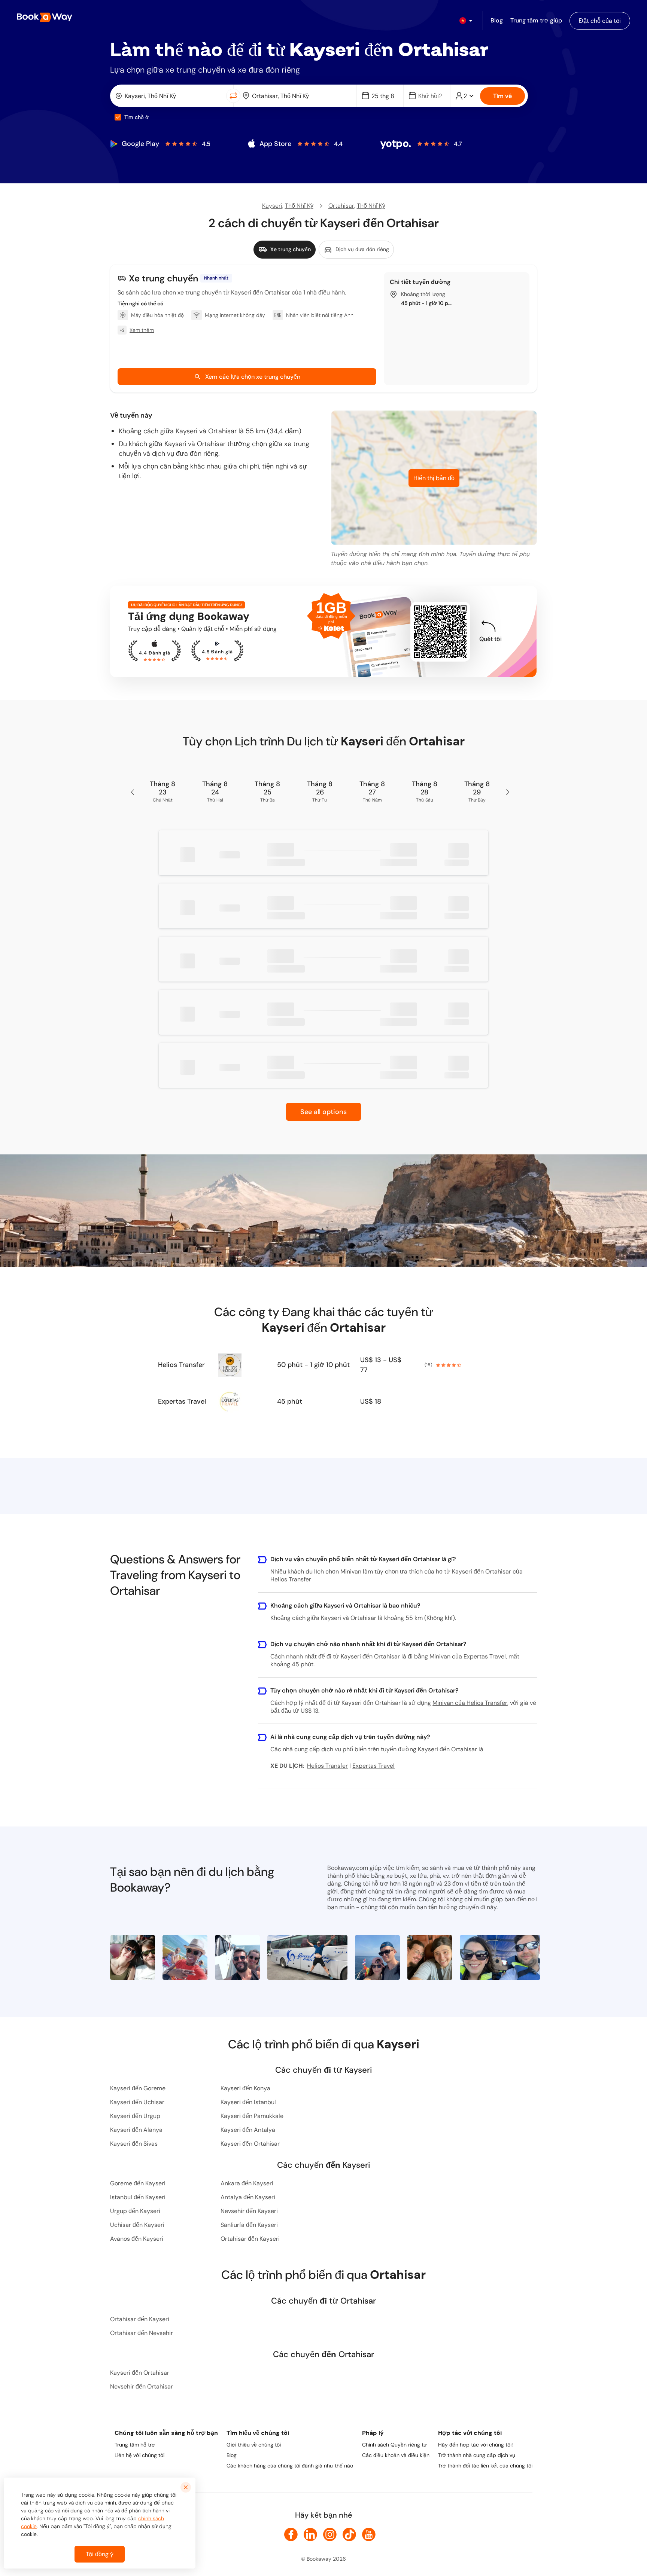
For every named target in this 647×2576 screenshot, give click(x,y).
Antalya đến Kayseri (248, 2197)
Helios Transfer (181, 1365)
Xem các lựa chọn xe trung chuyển (253, 377)
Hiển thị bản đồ (434, 478)
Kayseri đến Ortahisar (250, 2144)
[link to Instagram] (330, 2534)
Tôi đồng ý (100, 2554)
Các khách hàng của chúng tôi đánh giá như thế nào (290, 2466)
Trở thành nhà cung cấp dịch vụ (477, 2455)
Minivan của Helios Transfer (470, 1703)
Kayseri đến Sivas (134, 2144)
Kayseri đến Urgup (135, 2116)
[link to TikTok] (349, 2534)
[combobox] (170, 96)
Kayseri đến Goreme (138, 2088)
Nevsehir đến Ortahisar (142, 2386)
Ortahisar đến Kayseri (250, 2239)
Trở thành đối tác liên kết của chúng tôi (485, 2466)
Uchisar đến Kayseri (137, 2225)
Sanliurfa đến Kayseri (249, 2225)
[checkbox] (118, 117)
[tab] (285, 250)
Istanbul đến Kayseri (138, 2197)
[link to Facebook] (291, 2534)
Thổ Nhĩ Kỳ (299, 206)
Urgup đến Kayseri (135, 2211)
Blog (232, 2455)
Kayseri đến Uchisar (137, 2102)
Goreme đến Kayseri (138, 2183)
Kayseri (272, 206)
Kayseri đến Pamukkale (252, 2116)
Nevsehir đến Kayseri (249, 2211)
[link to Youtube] (369, 2534)
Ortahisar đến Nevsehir (142, 2333)
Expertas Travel (182, 1401)
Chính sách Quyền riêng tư (394, 2445)
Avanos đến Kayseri (137, 2239)
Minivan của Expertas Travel (468, 1656)
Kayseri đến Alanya (136, 2130)
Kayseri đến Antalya (248, 2130)
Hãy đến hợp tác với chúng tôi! (476, 2445)
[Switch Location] (233, 96)
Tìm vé (502, 96)
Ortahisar (341, 206)
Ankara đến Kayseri (247, 2183)
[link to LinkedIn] (310, 2534)
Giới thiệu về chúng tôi (254, 2445)
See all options (323, 1112)
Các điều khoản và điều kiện (396, 2455)
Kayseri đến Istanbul (248, 2102)
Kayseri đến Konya (245, 2088)
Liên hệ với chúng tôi (139, 2455)
